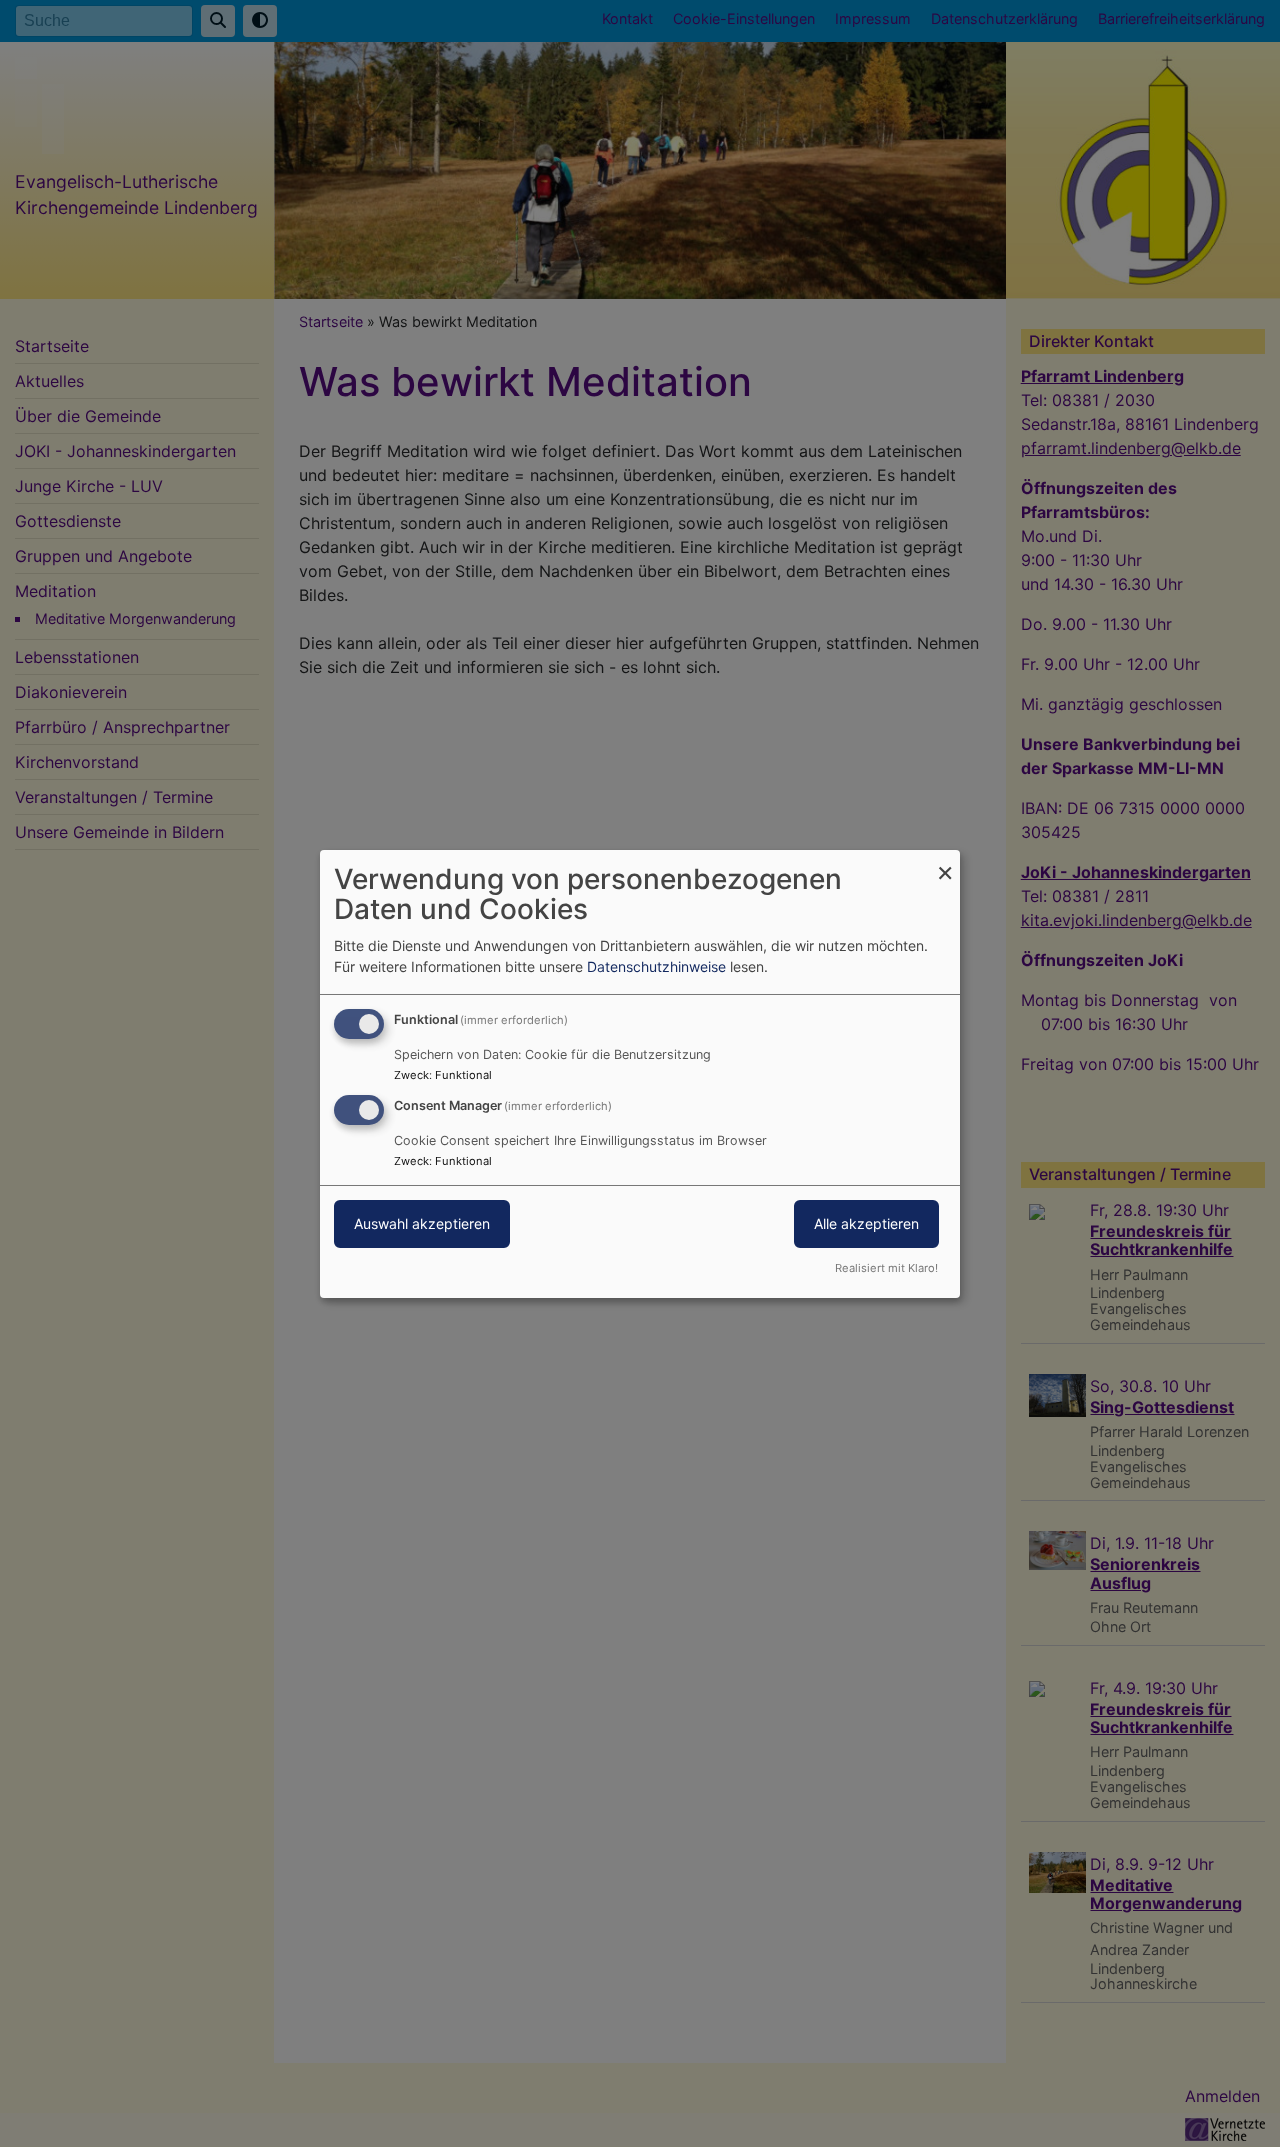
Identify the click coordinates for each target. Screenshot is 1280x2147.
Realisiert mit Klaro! (886, 1268)
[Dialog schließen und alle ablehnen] (945, 861)
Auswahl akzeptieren (422, 1223)
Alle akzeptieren (866, 1223)
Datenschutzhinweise (656, 966)
